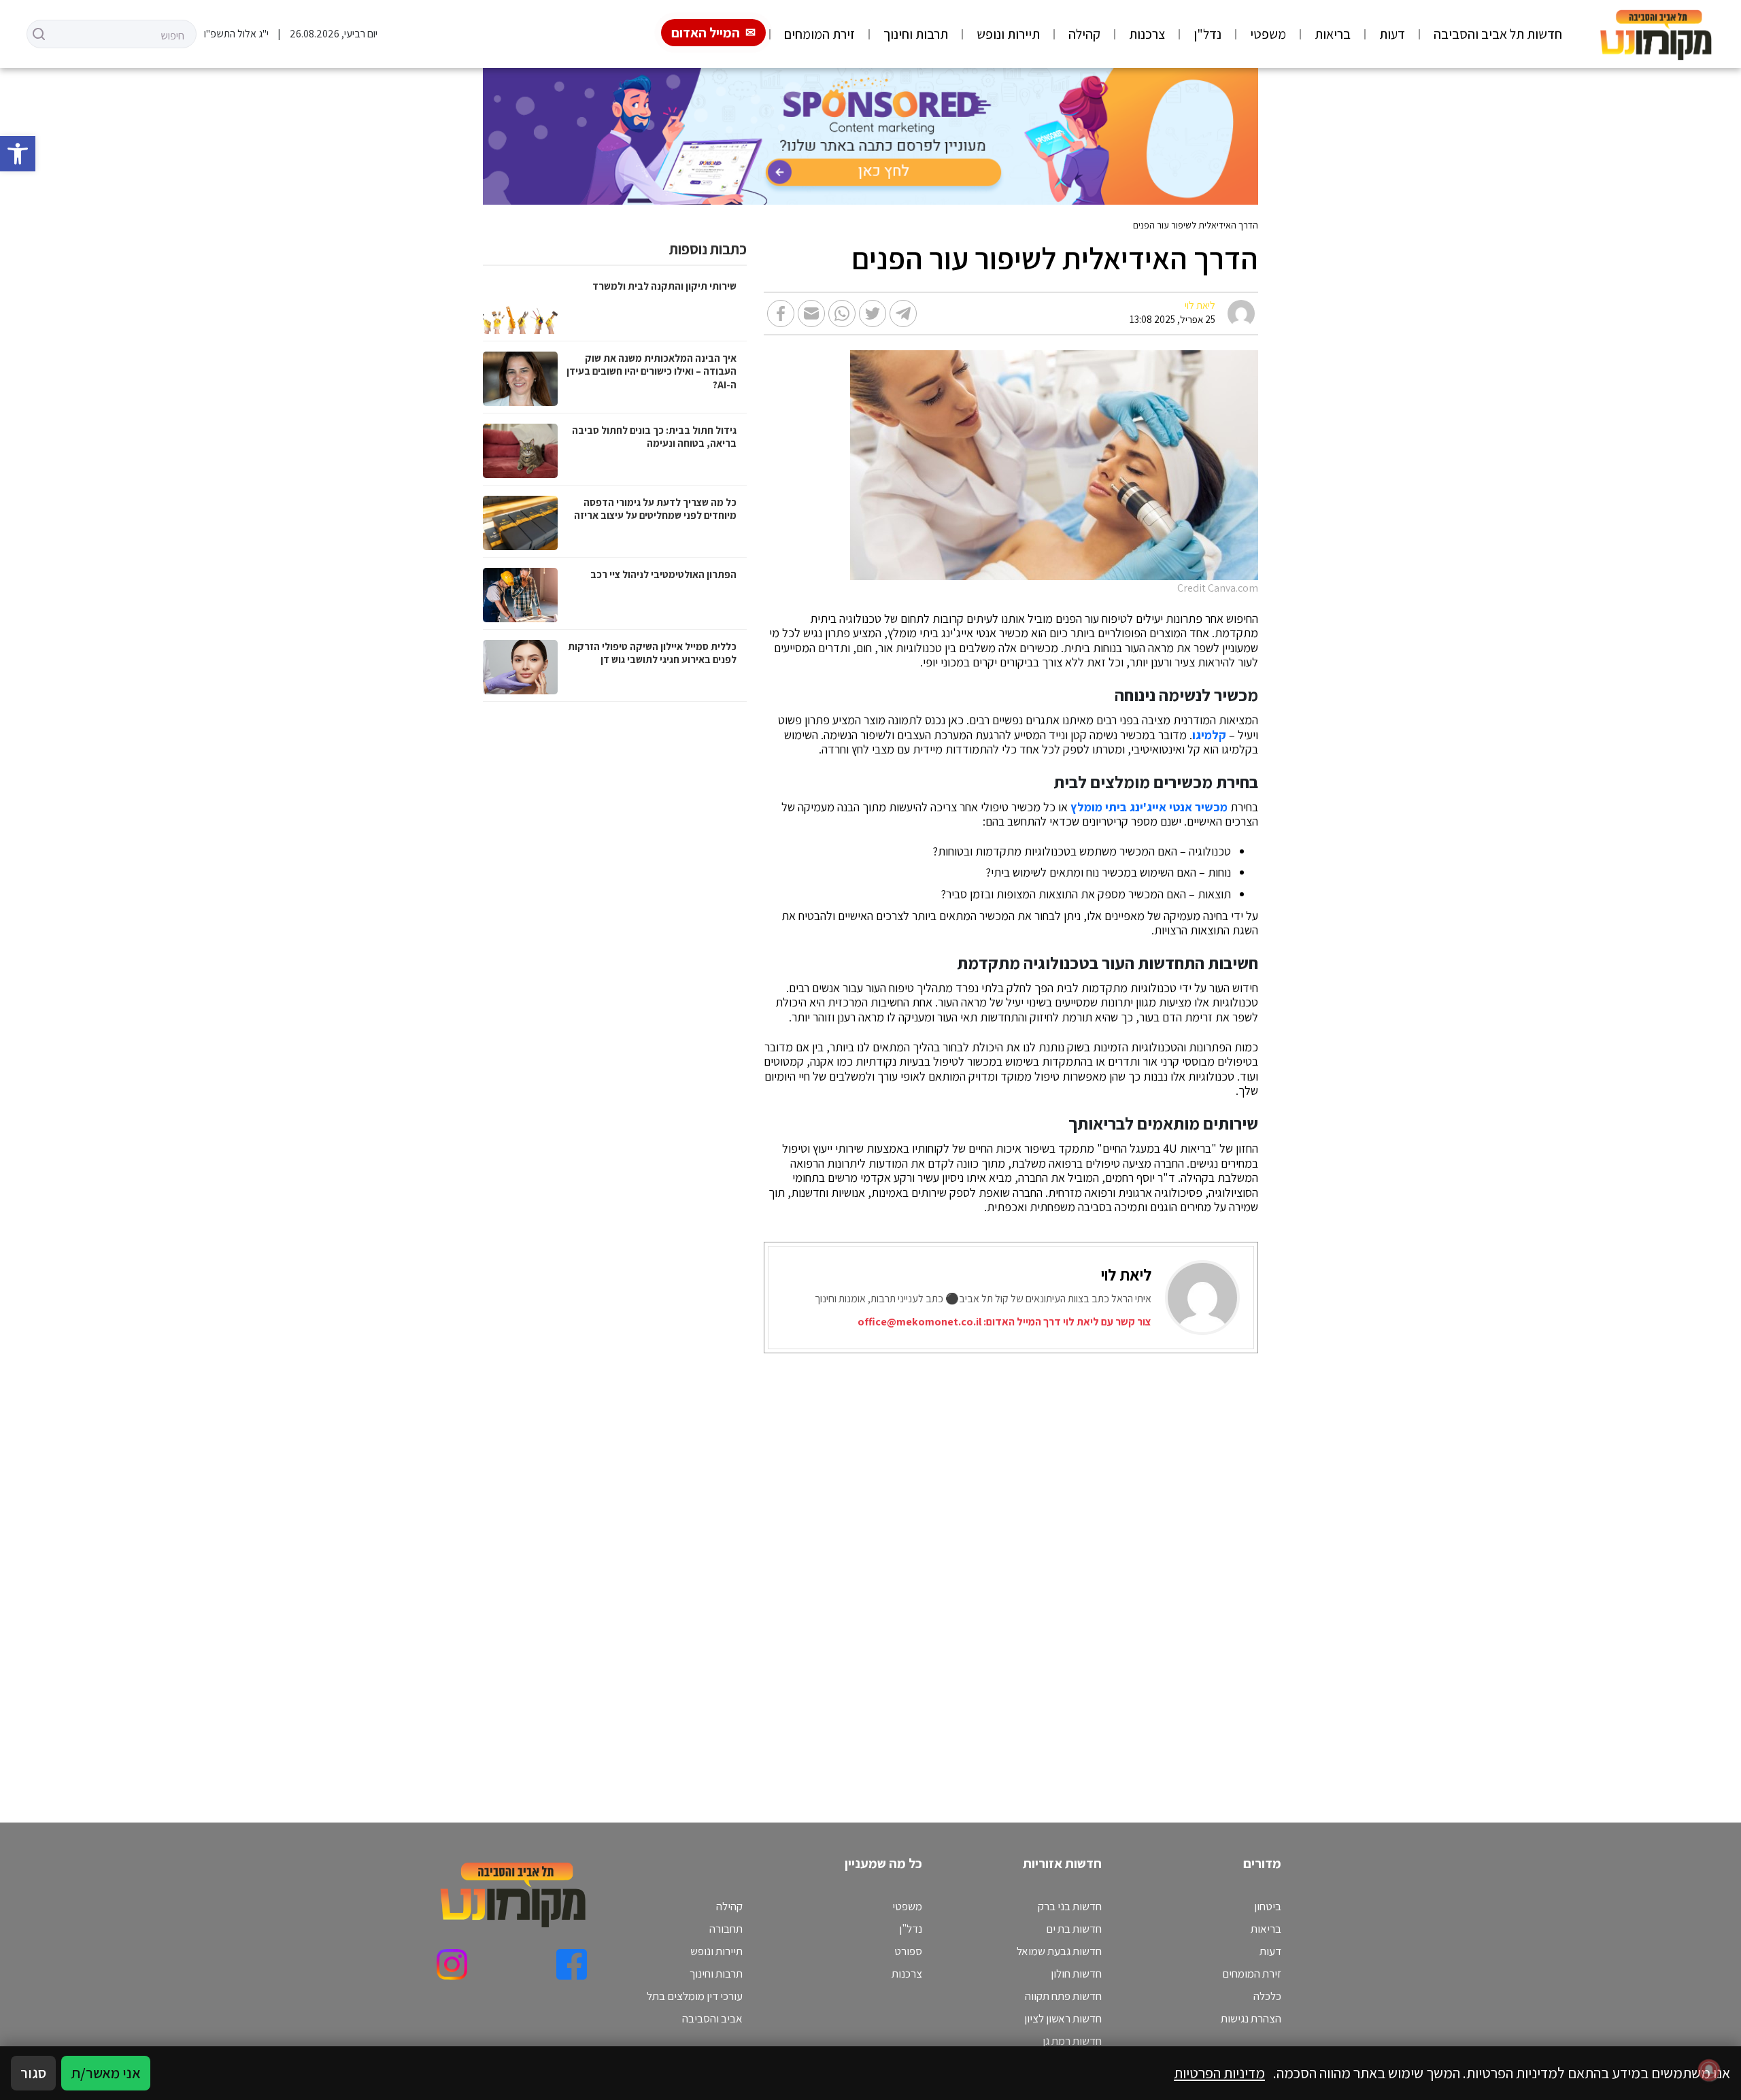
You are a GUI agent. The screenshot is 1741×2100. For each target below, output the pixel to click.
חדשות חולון (1076, 1974)
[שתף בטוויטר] (873, 314)
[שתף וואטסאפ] (842, 314)
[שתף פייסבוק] (781, 314)
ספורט (908, 1951)
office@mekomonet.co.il (919, 1322)
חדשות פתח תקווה (1063, 1996)
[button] (18, 154)
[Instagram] (452, 1964)
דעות (1392, 34)
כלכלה (1267, 1996)
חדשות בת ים (1074, 1929)
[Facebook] (572, 1964)
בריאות (1333, 34)
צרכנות (1147, 34)
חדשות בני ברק (1070, 1906)
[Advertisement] (850, 1571)
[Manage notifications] (1709, 2070)
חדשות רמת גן (1072, 2041)
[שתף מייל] (811, 314)
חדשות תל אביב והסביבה (1498, 34)
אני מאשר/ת (106, 2073)
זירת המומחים (819, 34)
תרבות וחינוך (916, 34)
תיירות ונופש (1008, 34)
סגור (33, 2073)
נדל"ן (1207, 34)
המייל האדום (706, 33)
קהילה (1084, 34)
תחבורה (726, 1929)
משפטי (1268, 34)
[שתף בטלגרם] (903, 314)
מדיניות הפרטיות (1219, 2073)
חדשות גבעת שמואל (1059, 1951)
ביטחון (1268, 1906)
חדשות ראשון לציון (1063, 2018)
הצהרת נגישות (1251, 2018)
